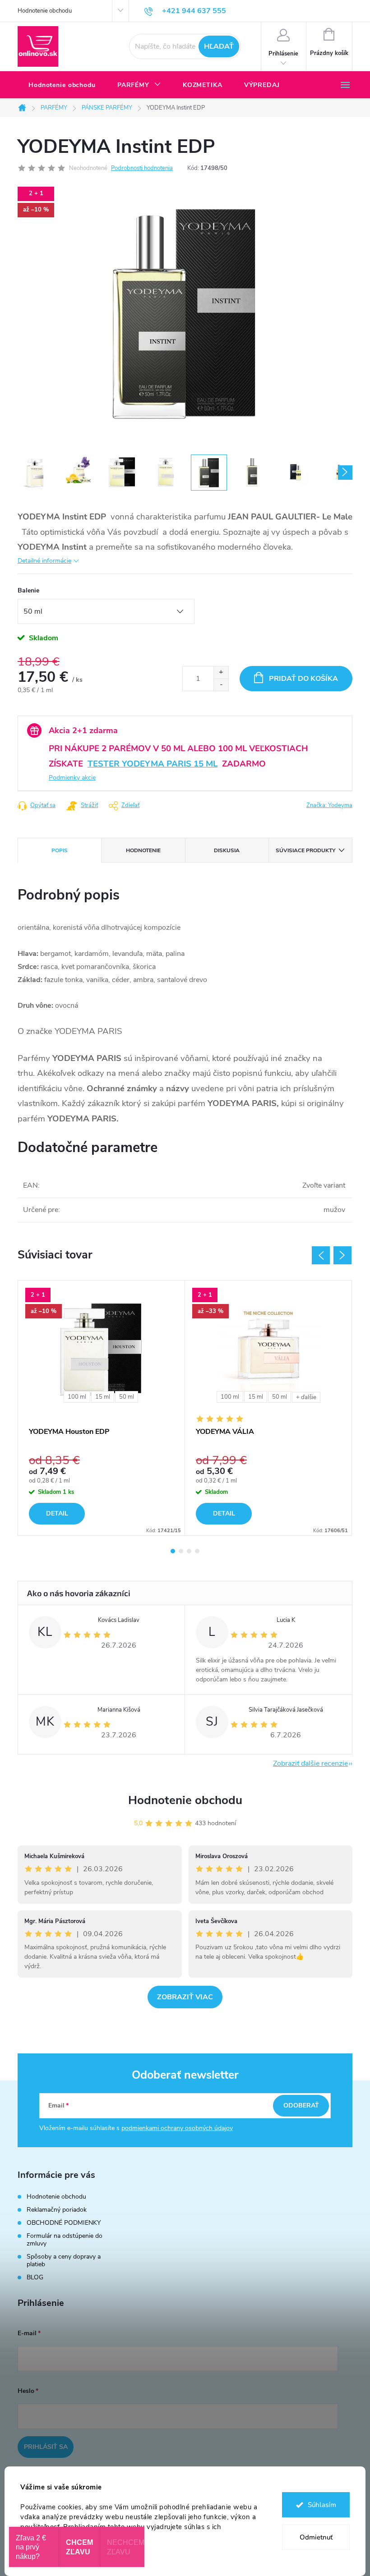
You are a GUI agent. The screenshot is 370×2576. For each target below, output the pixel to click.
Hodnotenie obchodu (45, 11)
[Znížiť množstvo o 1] (221, 685)
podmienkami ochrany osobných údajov (177, 2128)
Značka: (329, 805)
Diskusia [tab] (227, 850)
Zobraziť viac (185, 1997)
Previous (321, 1255)
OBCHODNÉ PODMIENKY (64, 2223)
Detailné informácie (44, 561)
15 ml (103, 1397)
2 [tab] (181, 1551)
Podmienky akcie (72, 778)
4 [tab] (197, 1551)
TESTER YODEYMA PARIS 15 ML (153, 764)
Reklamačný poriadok (57, 2210)
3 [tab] (189, 1551)
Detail (57, 1513)
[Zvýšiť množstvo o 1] (221, 673)
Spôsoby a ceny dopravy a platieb (64, 2260)
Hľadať (219, 46)
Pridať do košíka (303, 679)
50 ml (127, 1397)
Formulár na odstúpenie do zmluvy (65, 2240)
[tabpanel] (102, 1408)
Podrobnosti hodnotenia (142, 168)
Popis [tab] (60, 850)
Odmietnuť (316, 2537)
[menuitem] (62, 85)
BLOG (35, 2277)
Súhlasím (322, 2505)
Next (342, 1255)
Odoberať (301, 2105)
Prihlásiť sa (46, 2447)
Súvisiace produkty (305, 850)
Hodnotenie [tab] (143, 850)
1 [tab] (173, 1551)
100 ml (77, 1397)
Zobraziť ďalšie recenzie (310, 1763)
